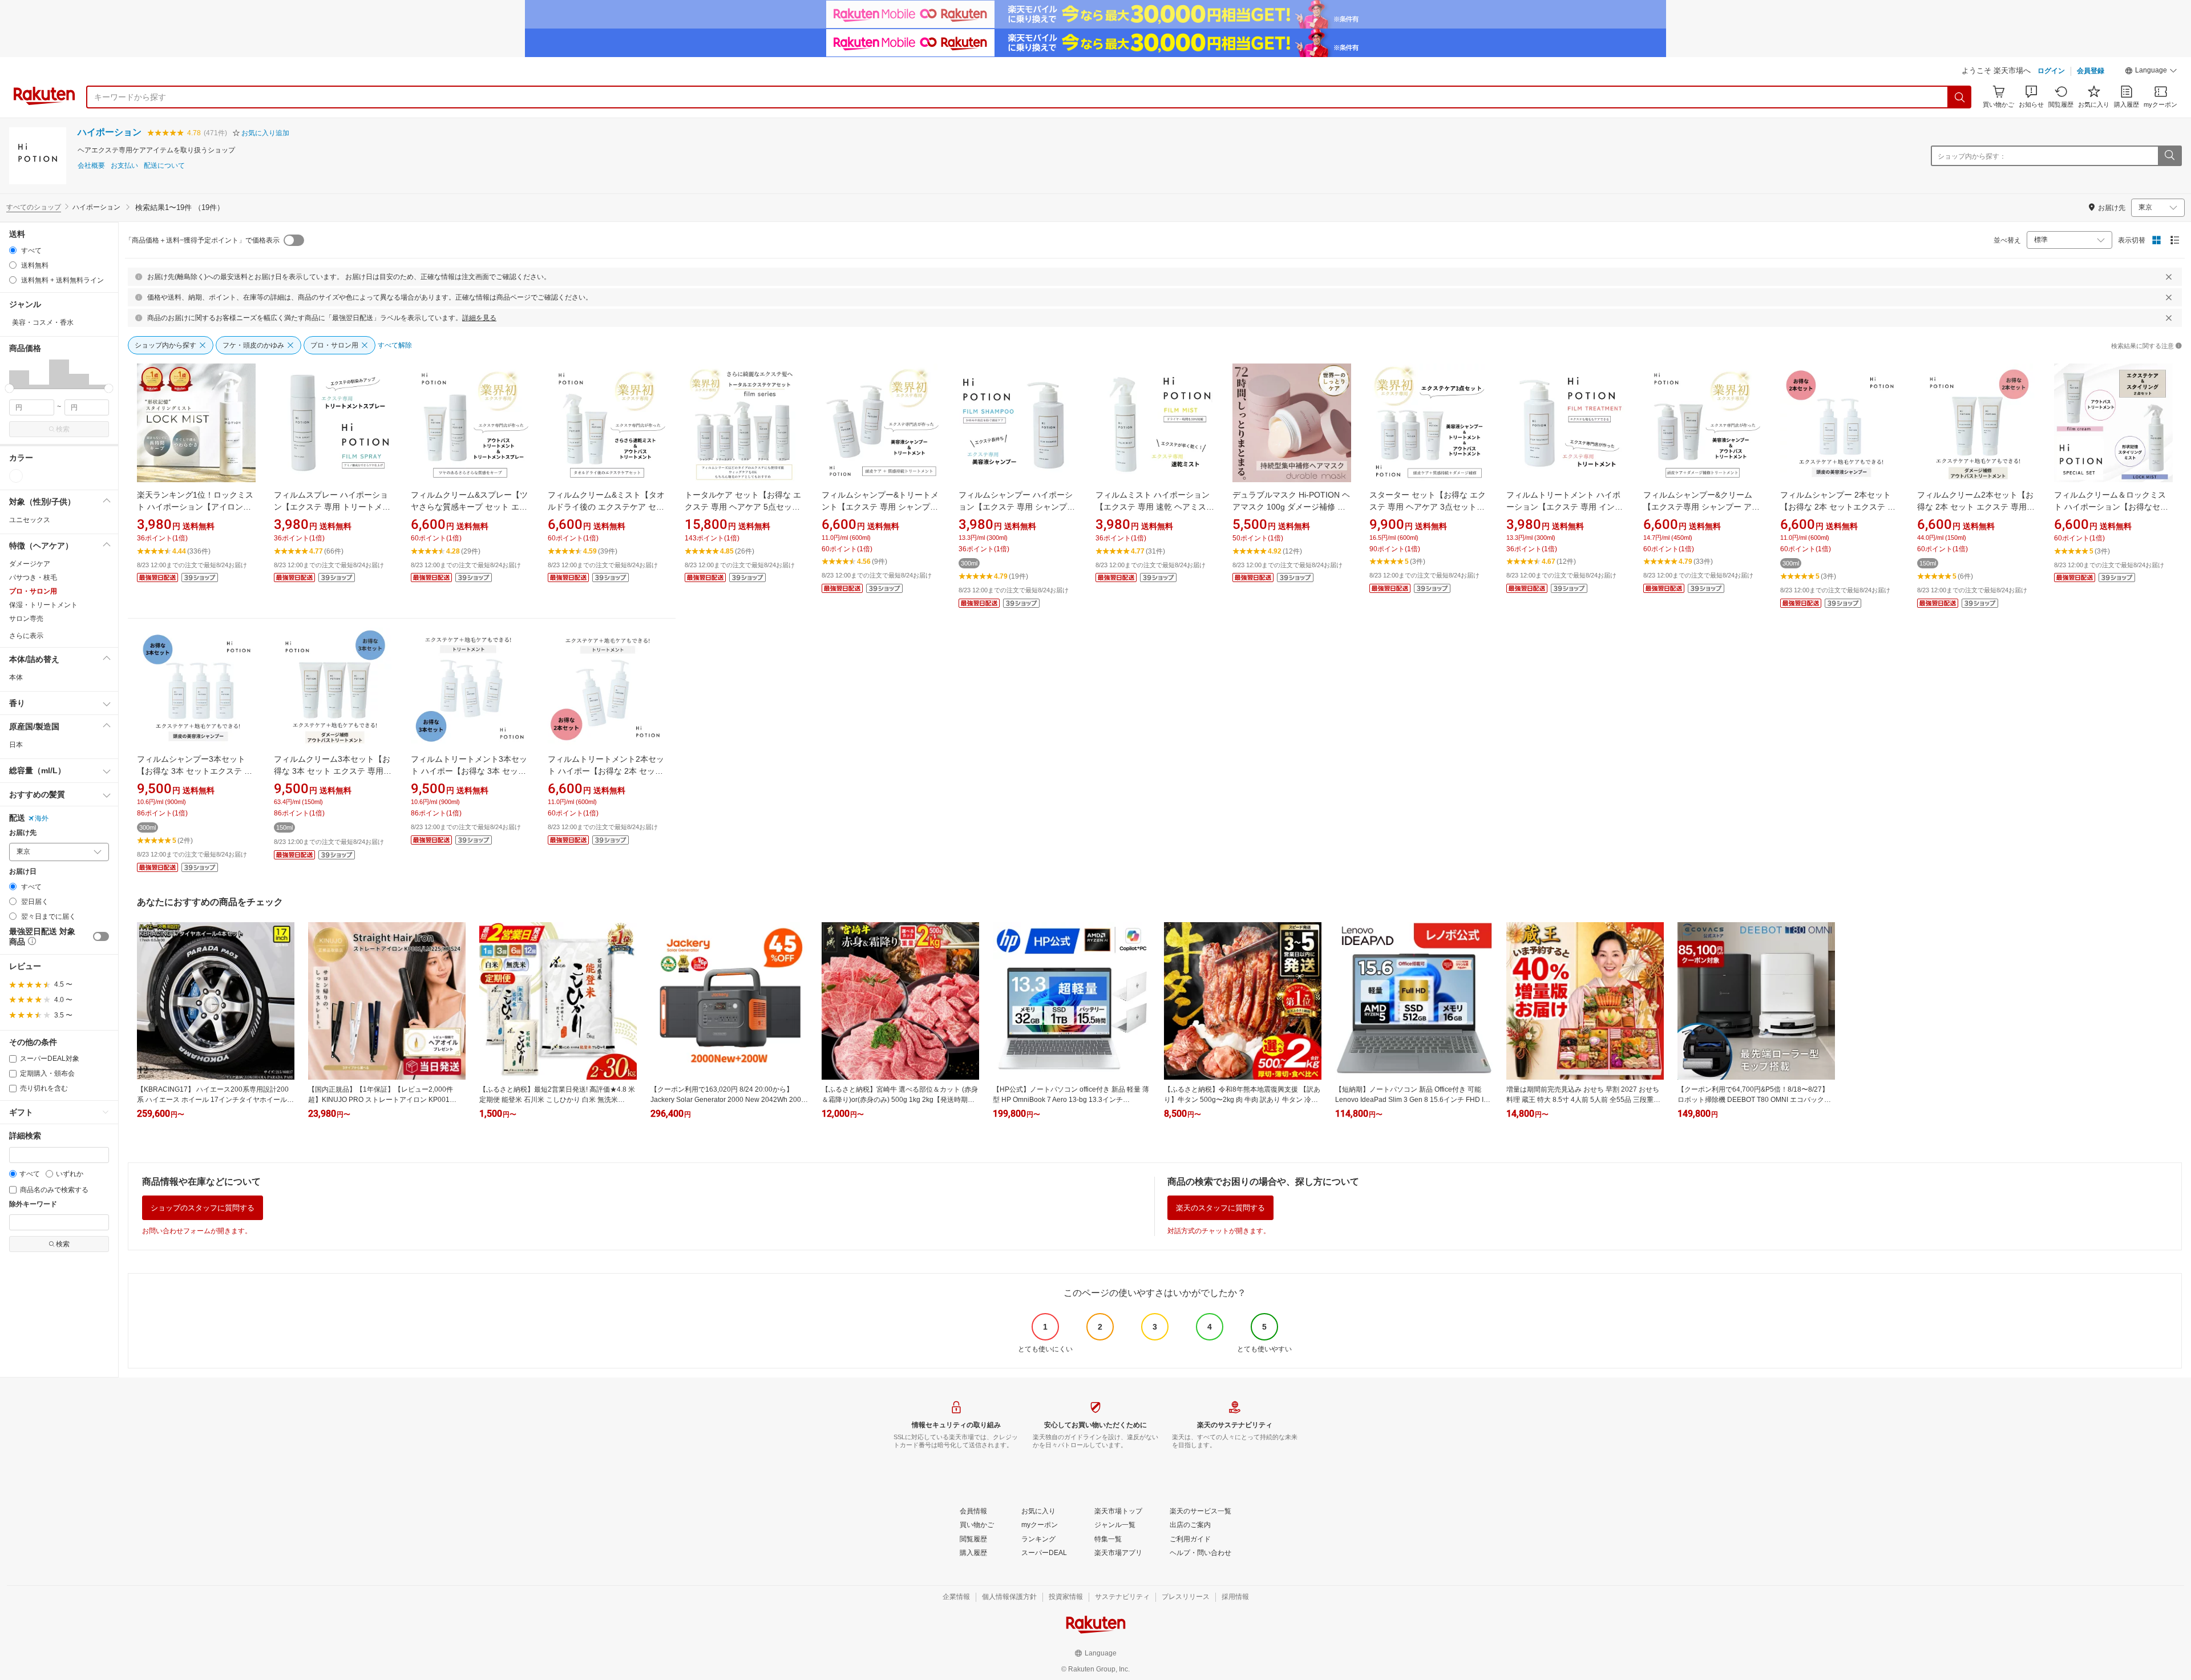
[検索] (1960, 97)
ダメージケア (30, 564)
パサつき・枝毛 (33, 577)
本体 (16, 677)
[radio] (13, 250)
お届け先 (23, 833)
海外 (42, 818)
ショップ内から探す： (1972, 156)
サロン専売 (26, 619)
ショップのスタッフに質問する (203, 1208)
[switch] (101, 936)
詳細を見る (479, 318)
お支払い (124, 166)
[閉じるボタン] (2169, 277)
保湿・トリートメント (43, 605)
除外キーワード (33, 1204)
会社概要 (91, 166)
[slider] (9, 388)
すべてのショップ (34, 207)
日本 (16, 745)
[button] (2151, 72)
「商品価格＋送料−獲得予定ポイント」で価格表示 (202, 240)
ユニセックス (30, 520)
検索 (63, 429)
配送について (164, 166)
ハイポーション (110, 132)
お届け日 (23, 872)
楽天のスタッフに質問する (1220, 1208)
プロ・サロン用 (33, 591)
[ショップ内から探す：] (2169, 156)
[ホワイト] (16, 476)
